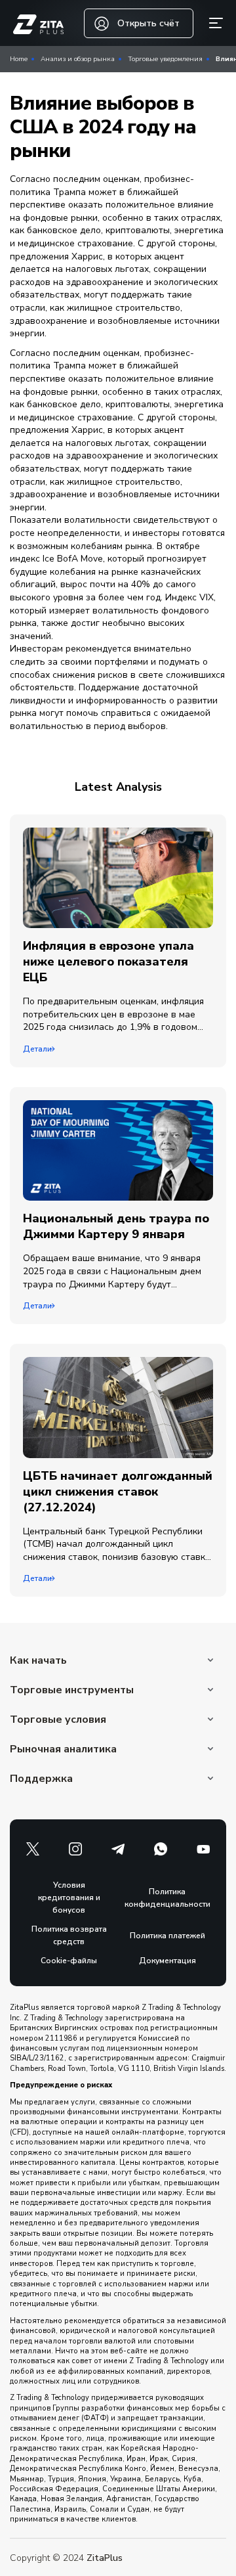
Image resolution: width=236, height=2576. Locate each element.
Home (19, 59)
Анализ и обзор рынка (78, 59)
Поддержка (41, 1779)
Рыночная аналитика (63, 1749)
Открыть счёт (148, 23)
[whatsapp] (161, 1849)
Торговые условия (58, 1720)
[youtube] (203, 1849)
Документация (167, 1961)
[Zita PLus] (38, 25)
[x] (33, 1849)
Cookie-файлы (69, 1961)
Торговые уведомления (165, 59)
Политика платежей (167, 1936)
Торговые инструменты (72, 1690)
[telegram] (118, 1849)
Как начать (38, 1660)
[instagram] (75, 1849)
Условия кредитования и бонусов (69, 1898)
